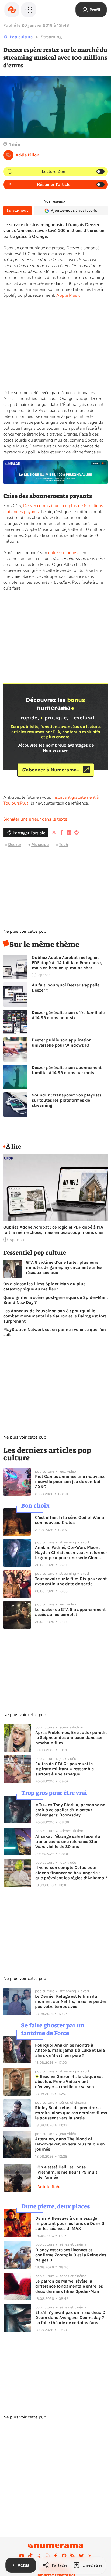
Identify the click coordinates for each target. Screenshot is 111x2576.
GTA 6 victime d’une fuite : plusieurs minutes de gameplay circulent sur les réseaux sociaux (64, 1267)
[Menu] (29, 10)
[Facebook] (55, 2556)
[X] (39, 2556)
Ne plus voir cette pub (25, 931)
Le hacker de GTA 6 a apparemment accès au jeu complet (70, 1612)
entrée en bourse (64, 553)
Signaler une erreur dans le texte (35, 819)
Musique (40, 844)
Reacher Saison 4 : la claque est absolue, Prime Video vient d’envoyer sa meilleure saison (69, 2081)
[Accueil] (12, 10)
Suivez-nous (17, 211)
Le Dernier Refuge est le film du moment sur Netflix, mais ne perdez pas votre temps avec (71, 2001)
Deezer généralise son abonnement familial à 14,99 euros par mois (67, 1070)
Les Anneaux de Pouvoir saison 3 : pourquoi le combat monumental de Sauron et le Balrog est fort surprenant (55, 1316)
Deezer (15, 844)
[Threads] (89, 2556)
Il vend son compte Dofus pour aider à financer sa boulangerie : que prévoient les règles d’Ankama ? (71, 1873)
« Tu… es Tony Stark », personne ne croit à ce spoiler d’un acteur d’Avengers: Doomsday (70, 1810)
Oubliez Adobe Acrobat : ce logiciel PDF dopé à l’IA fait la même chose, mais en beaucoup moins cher (67, 963)
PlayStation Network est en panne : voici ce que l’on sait (55, 1332)
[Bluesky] (81, 2556)
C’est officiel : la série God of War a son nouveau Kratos (70, 1520)
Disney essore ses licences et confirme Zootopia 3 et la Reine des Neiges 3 (71, 2255)
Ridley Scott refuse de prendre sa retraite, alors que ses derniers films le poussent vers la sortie (71, 2113)
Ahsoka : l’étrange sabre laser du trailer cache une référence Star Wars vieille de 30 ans (68, 1841)
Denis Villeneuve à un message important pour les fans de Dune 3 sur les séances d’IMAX (70, 2223)
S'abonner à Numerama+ (51, 770)
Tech (64, 844)
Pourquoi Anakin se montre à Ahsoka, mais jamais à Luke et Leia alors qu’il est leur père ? (70, 2050)
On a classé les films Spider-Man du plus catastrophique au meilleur (44, 1286)
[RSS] (72, 2556)
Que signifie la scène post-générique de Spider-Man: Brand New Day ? (55, 1300)
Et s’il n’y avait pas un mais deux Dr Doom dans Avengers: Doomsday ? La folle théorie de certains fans (71, 2317)
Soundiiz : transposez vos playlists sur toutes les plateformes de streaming (67, 1100)
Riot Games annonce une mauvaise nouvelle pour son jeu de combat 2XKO (70, 1482)
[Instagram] (47, 2556)
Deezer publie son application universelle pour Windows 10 (62, 1043)
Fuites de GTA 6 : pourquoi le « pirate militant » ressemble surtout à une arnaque (65, 1769)
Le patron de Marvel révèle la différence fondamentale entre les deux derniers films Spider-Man (69, 2286)
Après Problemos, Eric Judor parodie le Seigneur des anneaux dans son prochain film (71, 1738)
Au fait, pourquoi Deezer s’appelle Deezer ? (66, 988)
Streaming (51, 37)
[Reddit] (64, 2556)
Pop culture (21, 37)
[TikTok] (30, 2556)
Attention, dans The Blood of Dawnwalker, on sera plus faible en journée (70, 2144)
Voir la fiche (50, 2187)
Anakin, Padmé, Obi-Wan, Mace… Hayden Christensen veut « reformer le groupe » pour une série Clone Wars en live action (71, 1552)
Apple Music (68, 295)
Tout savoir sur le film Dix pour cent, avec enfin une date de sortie (71, 1581)
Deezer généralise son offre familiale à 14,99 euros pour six (68, 1015)
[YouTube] (22, 2556)
